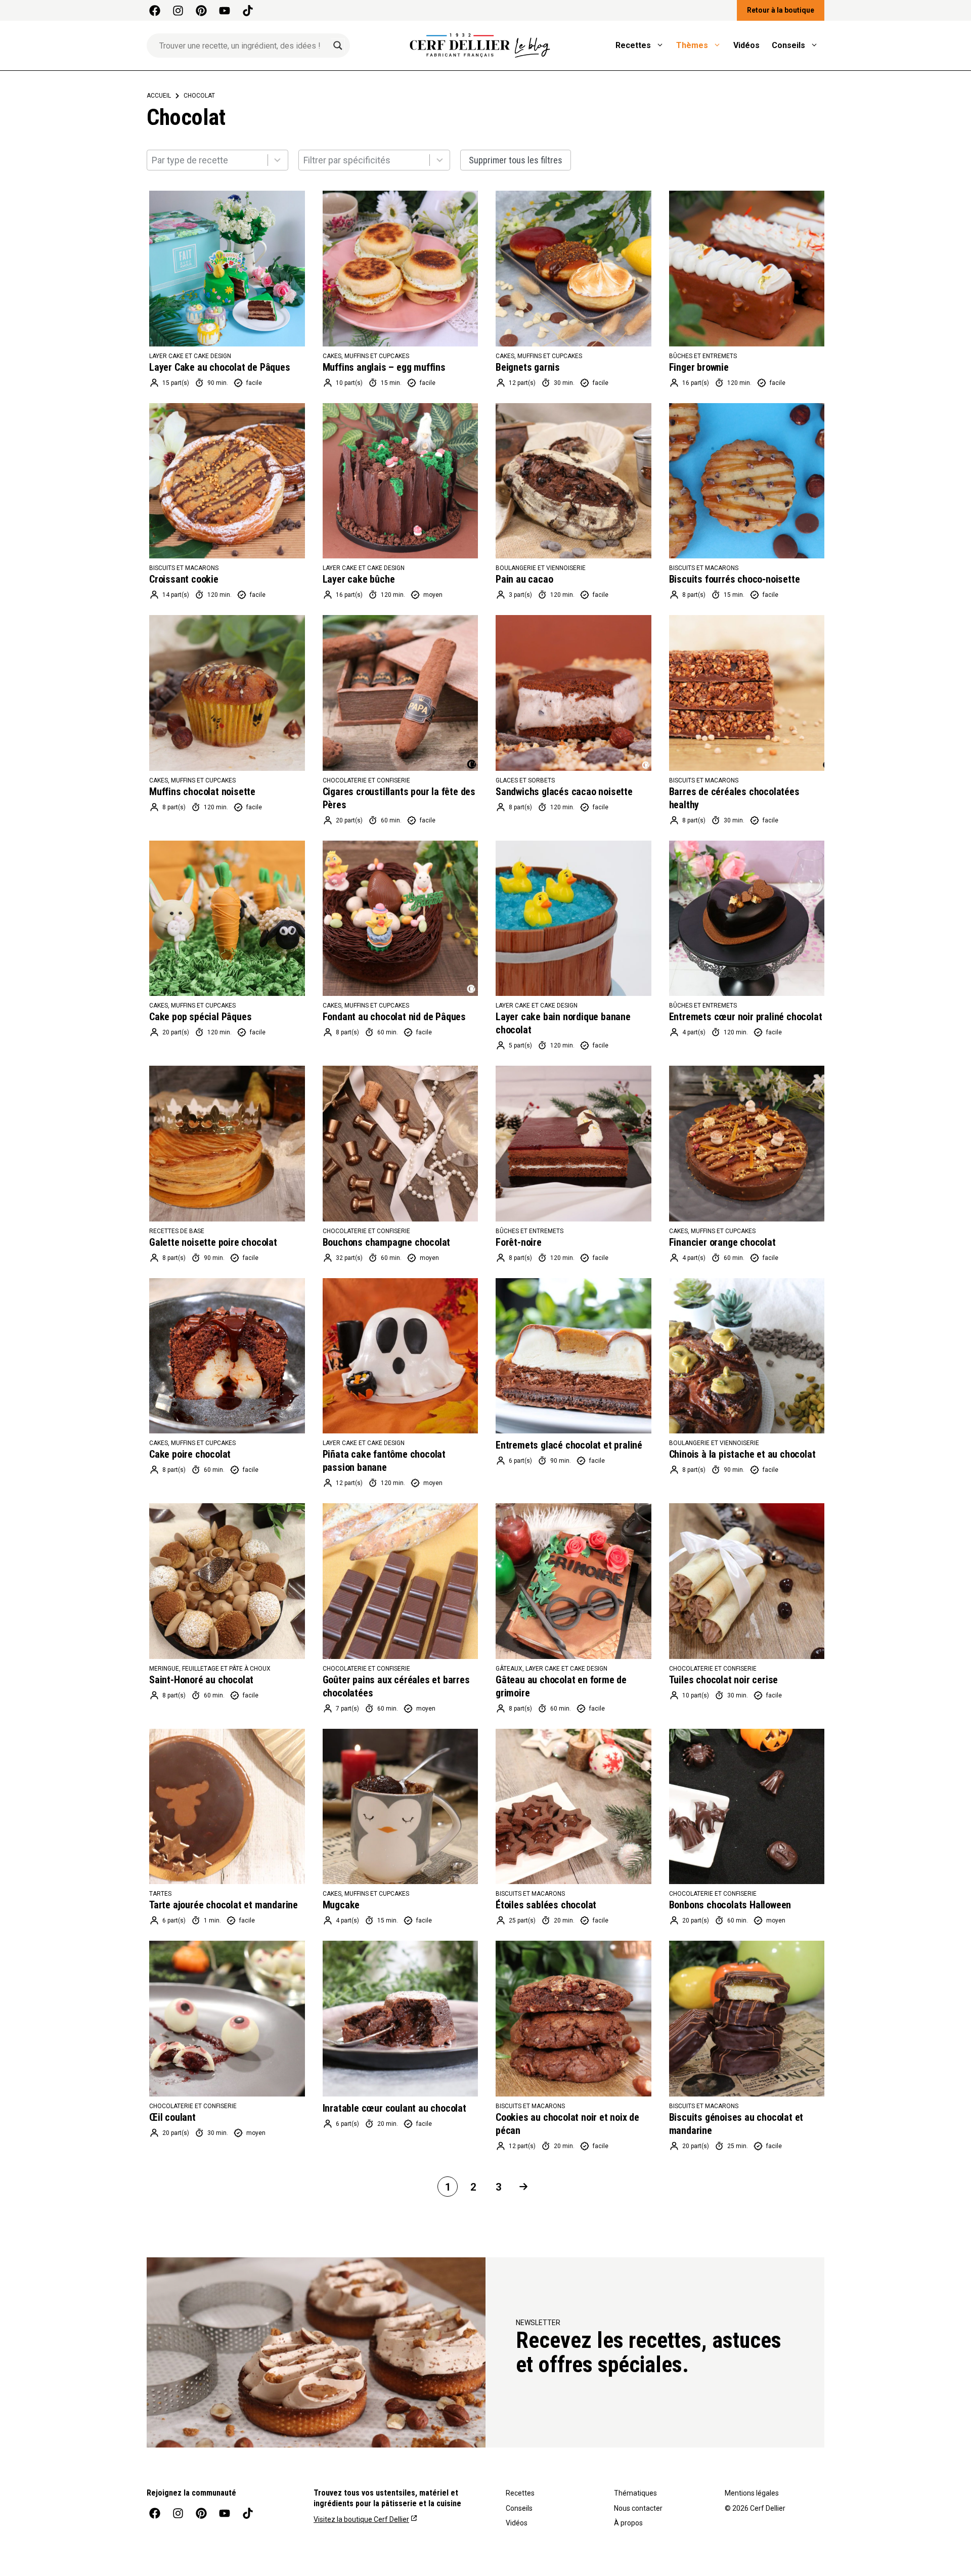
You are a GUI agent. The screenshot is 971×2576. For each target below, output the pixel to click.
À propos (628, 2523)
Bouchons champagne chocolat (387, 1242)
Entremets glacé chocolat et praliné (569, 1445)
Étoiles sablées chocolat (546, 1905)
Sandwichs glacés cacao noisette (564, 792)
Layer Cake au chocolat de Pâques (220, 367)
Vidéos (746, 45)
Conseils (788, 45)
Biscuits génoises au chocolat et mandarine (736, 2124)
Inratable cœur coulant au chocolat (394, 2108)
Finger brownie (699, 367)
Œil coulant (172, 2117)
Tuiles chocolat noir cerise (724, 1680)
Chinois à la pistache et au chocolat (742, 1454)
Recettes (633, 45)
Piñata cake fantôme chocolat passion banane (384, 1461)
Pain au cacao (524, 579)
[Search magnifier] (338, 46)
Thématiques (635, 2493)
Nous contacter (638, 2508)
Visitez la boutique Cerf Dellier (361, 2519)
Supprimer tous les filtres (516, 160)
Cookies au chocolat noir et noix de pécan (567, 2124)
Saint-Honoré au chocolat (201, 1680)
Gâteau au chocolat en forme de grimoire (561, 1686)
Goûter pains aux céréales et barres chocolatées (396, 1686)
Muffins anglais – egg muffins (384, 367)
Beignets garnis (528, 367)
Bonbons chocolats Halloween (730, 1905)
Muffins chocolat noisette (202, 792)
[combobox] (217, 160)
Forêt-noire (519, 1242)
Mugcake (341, 1905)
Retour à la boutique (781, 10)
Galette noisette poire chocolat (213, 1242)
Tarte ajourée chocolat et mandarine (224, 1905)
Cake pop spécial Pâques (200, 1017)
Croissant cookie (184, 579)
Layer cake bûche (359, 579)
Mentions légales (752, 2493)
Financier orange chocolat (722, 1242)
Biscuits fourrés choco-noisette (735, 579)
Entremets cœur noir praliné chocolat (746, 1017)
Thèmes (692, 45)
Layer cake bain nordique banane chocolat (563, 1023)
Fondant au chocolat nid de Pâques (394, 1017)
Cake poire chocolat (190, 1454)
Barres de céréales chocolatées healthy (734, 798)
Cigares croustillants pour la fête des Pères (399, 798)
